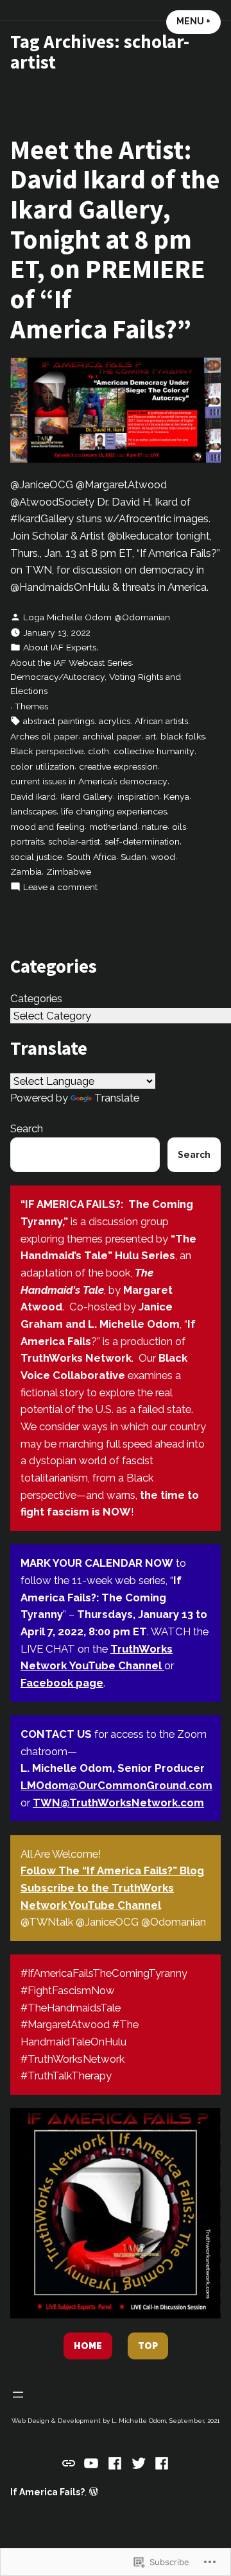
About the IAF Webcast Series (71, 663)
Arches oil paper (44, 736)
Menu (199, 21)
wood (163, 857)
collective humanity (154, 751)
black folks (183, 736)
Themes (31, 706)
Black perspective (47, 751)
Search (27, 1128)
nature (155, 827)
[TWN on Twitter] (138, 2463)
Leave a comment (60, 888)
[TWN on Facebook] (115, 2463)
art (151, 736)
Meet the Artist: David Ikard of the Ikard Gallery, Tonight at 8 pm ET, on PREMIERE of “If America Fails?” (115, 239)
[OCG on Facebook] (160, 2463)
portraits (27, 841)
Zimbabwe (69, 871)
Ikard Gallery (87, 797)
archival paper (112, 736)
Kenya (176, 797)
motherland (113, 827)
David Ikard (33, 797)
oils (179, 827)
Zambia (26, 871)
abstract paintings (59, 721)
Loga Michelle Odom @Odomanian (97, 617)
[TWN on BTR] (70, 2462)
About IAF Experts (60, 647)
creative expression (118, 766)
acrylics (115, 721)
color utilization (42, 766)
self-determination (142, 841)
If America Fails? (47, 2492)
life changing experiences (114, 811)
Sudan (133, 857)
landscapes (33, 811)
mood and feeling (47, 827)
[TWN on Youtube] (91, 2463)
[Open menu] (18, 2395)
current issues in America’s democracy (89, 781)
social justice (36, 857)
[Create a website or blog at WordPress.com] (94, 2492)
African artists (161, 721)
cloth (98, 751)
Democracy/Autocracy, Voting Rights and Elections (96, 684)
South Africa (91, 857)
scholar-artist (74, 841)
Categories (36, 998)
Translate (117, 1098)
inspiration (138, 797)
